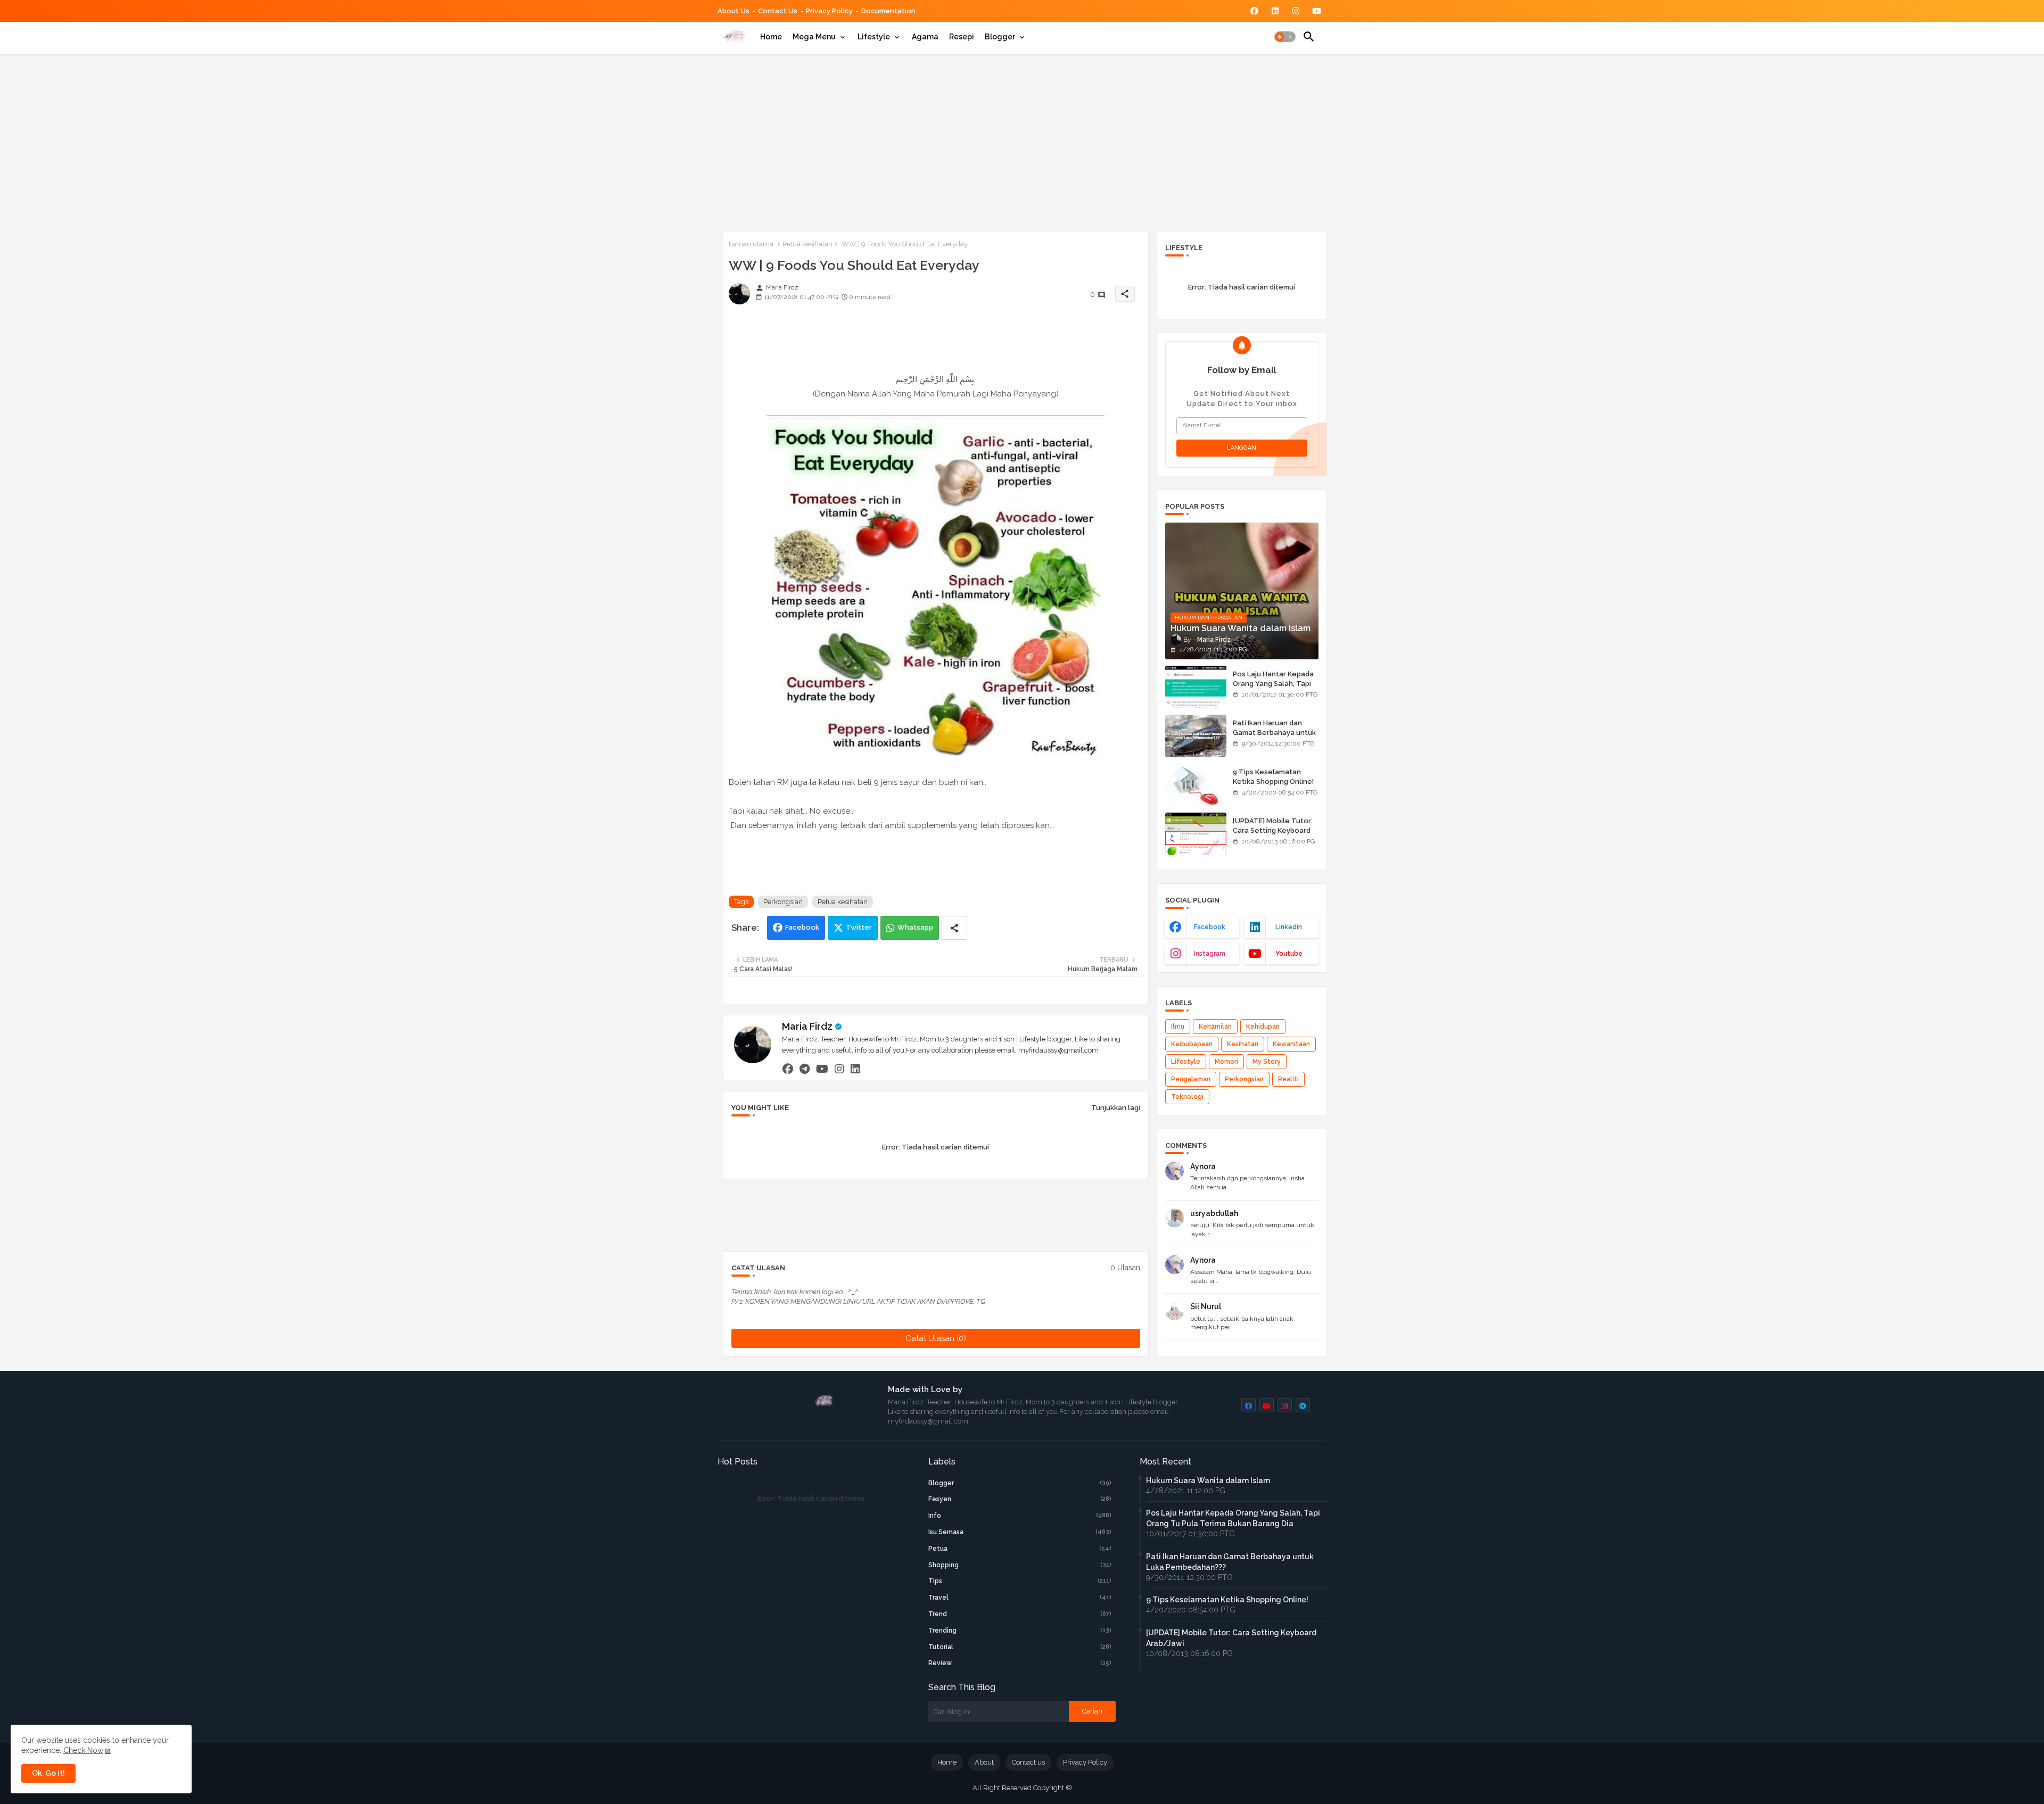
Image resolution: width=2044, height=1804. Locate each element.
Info (1020, 1516)
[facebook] (788, 1069)
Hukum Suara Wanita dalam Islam (1208, 1480)
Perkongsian (783, 902)
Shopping (1020, 1565)
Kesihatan (1243, 1044)
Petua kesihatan (807, 244)
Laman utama (751, 244)
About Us (733, 11)
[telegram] (805, 1069)
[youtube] (822, 1069)
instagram (1210, 954)
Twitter (859, 927)
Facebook (802, 927)
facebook (1210, 927)
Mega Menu (814, 37)
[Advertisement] (1022, 140)
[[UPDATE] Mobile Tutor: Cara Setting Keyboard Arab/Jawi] (1196, 834)
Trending (1020, 1631)
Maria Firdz (807, 1026)
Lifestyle (874, 37)
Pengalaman (1191, 1079)
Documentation (888, 11)
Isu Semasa (1020, 1532)
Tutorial (1020, 1647)
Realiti (1288, 1079)
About (984, 1762)
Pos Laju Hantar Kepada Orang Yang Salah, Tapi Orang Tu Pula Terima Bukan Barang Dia (1273, 689)
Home (771, 37)
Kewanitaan (1291, 1044)
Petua (1020, 1549)
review (1020, 1663)
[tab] (771, 37)
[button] (1285, 37)
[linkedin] (855, 1069)
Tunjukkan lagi (1116, 1108)
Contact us (778, 11)
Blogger (1000, 37)
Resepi (962, 37)
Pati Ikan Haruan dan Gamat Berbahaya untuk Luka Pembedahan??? (1274, 733)
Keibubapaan (1192, 1044)
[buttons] (1254, 11)
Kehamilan (1215, 1027)
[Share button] (954, 928)
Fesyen (1020, 1499)
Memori (1226, 1062)
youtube (1289, 954)
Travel (1020, 1598)
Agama (925, 37)
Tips (1020, 1581)
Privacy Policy (829, 11)
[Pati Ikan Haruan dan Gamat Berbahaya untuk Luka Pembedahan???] (1196, 736)
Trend (1020, 1614)
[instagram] (839, 1069)
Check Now (83, 1750)
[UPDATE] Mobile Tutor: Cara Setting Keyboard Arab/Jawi (1273, 830)
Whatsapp (915, 927)
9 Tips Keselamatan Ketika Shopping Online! (1273, 777)
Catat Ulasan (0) (936, 1338)
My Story (1267, 1062)
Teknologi (1187, 1097)
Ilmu (1178, 1027)
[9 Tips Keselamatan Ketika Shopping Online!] (1196, 785)
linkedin (1289, 927)
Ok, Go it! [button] (48, 1773)
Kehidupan (1263, 1027)
